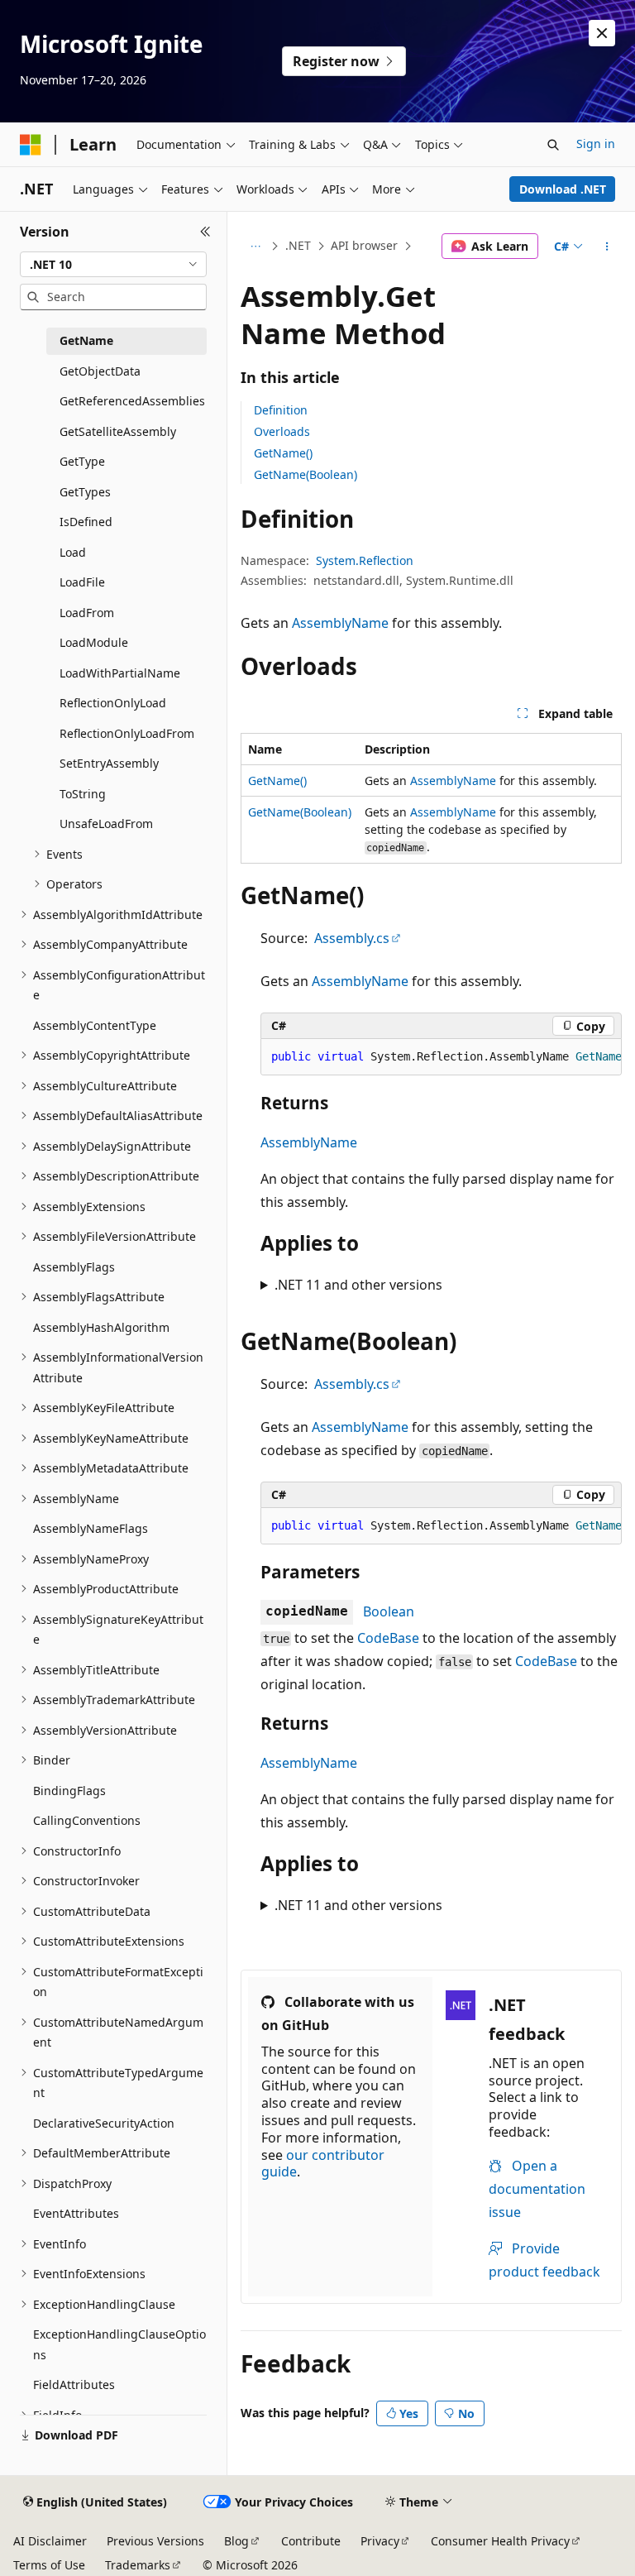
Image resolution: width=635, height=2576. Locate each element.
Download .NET (563, 189)
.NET (298, 245)
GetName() (283, 453)
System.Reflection (365, 560)
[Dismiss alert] (602, 33)
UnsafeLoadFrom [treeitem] (106, 824)
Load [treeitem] (73, 552)
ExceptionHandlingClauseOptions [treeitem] (119, 2344)
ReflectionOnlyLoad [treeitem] (113, 703)
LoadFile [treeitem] (82, 582)
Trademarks (138, 2565)
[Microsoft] (31, 145)
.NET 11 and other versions (358, 1285)
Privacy (380, 2541)
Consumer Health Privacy (500, 2541)
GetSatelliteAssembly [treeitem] (118, 431)
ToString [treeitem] (83, 794)
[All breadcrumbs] (255, 247)
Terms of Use (49, 2565)
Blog (236, 2541)
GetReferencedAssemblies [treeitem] (132, 401)
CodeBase (388, 1638)
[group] (441, 1057)
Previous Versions (155, 2541)
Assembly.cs (352, 938)
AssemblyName (340, 623)
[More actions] (607, 247)
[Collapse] (205, 232)
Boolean (389, 1611)
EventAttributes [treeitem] (76, 2213)
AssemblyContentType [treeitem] (95, 1025)
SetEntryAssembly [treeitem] (109, 763)
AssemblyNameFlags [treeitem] (91, 1528)
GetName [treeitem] (86, 340)
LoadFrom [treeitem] (87, 613)
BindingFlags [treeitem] (69, 1791)
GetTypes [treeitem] (85, 492)
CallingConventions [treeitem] (87, 1820)
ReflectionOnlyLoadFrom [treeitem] (127, 733)
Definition (281, 410)
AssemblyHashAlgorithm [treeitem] (101, 1327)
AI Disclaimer (50, 2541)
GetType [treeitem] (82, 461)
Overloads (282, 431)
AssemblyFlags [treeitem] (74, 1267)
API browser (364, 245)
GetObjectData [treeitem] (100, 371)
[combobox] (113, 265)
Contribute (311, 2541)
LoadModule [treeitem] (94, 642)
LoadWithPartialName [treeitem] (120, 673)
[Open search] (553, 145)
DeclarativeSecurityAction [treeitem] (104, 2123)
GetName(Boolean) (306, 474)
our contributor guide (323, 2164)
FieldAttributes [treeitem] (74, 2384)
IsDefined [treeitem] (86, 522)
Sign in (596, 144)
